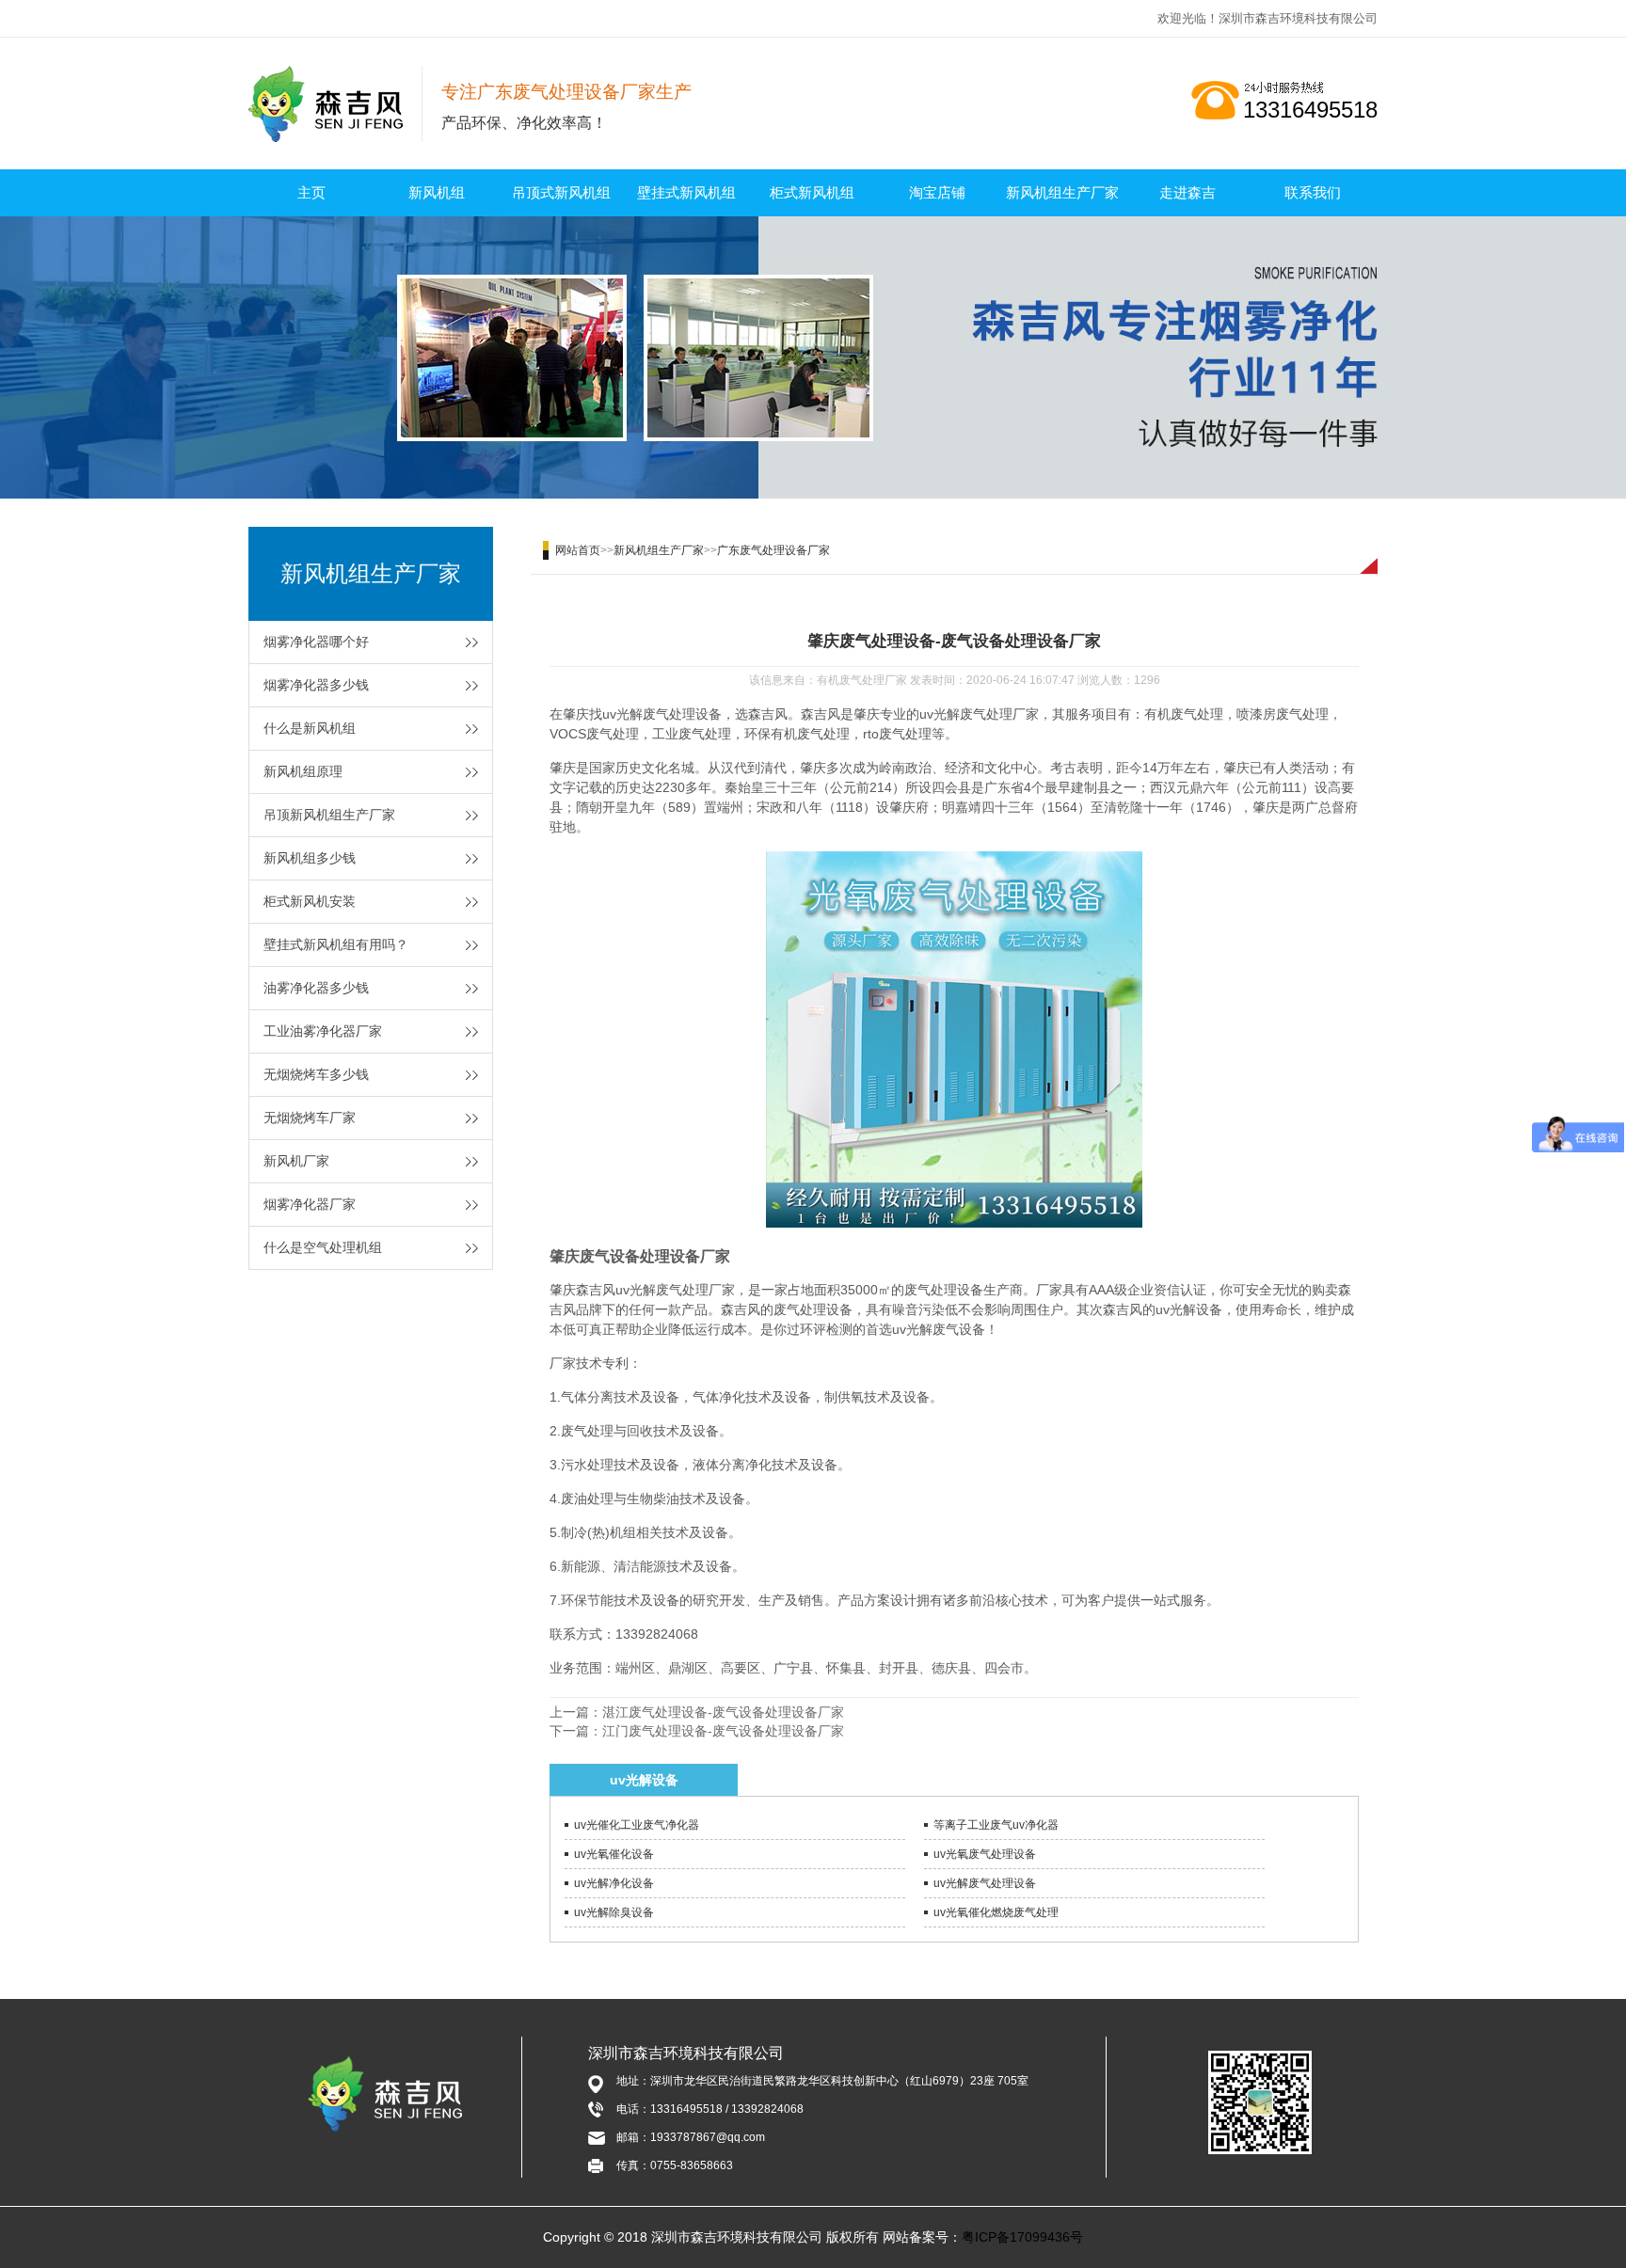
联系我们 (1313, 192)
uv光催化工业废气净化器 (637, 1825)
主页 (311, 192)
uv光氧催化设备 (614, 1854)
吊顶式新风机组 (561, 192)
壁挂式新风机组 (686, 192)
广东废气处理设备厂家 (773, 550)
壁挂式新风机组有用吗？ (336, 944)
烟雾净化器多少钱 (316, 685)
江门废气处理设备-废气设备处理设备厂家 (723, 1731)
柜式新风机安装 (310, 901)
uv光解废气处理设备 (985, 1883)
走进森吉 (1188, 192)
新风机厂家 (296, 1161)
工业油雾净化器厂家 (323, 1031)
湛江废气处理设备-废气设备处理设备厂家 (723, 1712)
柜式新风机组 (812, 192)
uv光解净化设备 (614, 1883)
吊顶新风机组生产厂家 (329, 815)
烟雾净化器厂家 (310, 1204)
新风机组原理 (303, 771)
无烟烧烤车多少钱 (316, 1074)
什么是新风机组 (310, 728)
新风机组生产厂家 (1062, 192)
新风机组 (437, 192)
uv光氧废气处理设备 (985, 1854)
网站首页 (578, 550)
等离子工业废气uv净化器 (996, 1825)
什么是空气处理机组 (323, 1247)
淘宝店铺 (937, 192)
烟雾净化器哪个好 (316, 642)
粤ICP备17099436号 (1022, 2237)
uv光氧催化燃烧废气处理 (996, 1912)
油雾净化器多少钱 (316, 988)
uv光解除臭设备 (614, 1912)
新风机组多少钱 (310, 858)
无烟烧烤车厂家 (310, 1118)
